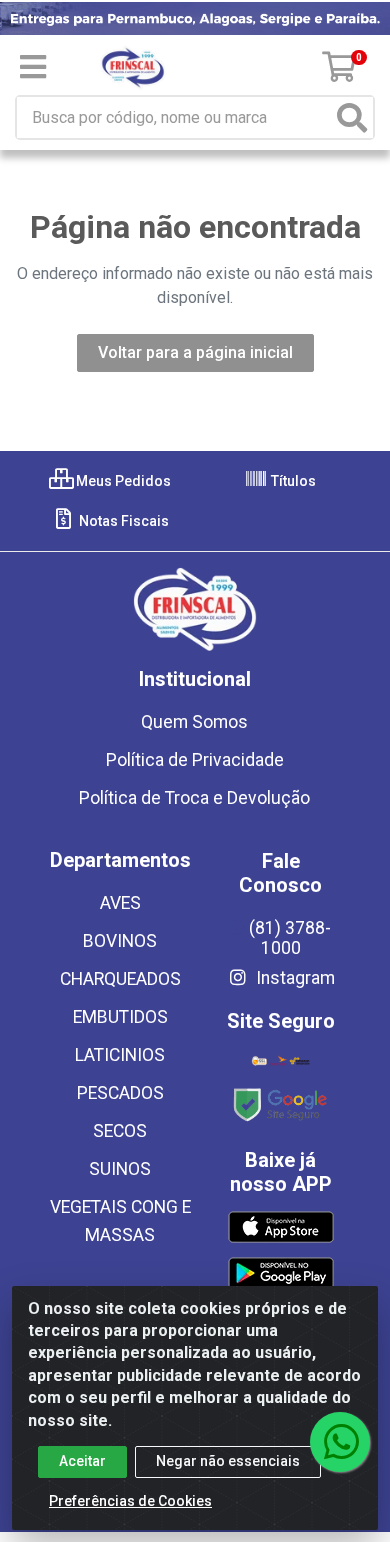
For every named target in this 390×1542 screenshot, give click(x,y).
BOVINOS (120, 941)
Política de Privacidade (195, 760)
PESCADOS (120, 1093)
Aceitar (82, 1461)
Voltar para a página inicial (195, 352)
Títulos (292, 481)
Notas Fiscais (122, 521)
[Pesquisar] (352, 117)
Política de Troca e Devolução (194, 798)
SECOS (120, 1131)
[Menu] (33, 67)
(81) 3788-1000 (290, 938)
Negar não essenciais (228, 1461)
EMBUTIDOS (120, 1017)
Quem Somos (194, 722)
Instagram (293, 978)
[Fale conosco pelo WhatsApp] (340, 1442)
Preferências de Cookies (130, 1501)
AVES (120, 903)
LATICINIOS (120, 1055)
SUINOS (120, 1169)
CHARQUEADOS (120, 979)
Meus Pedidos (122, 481)
